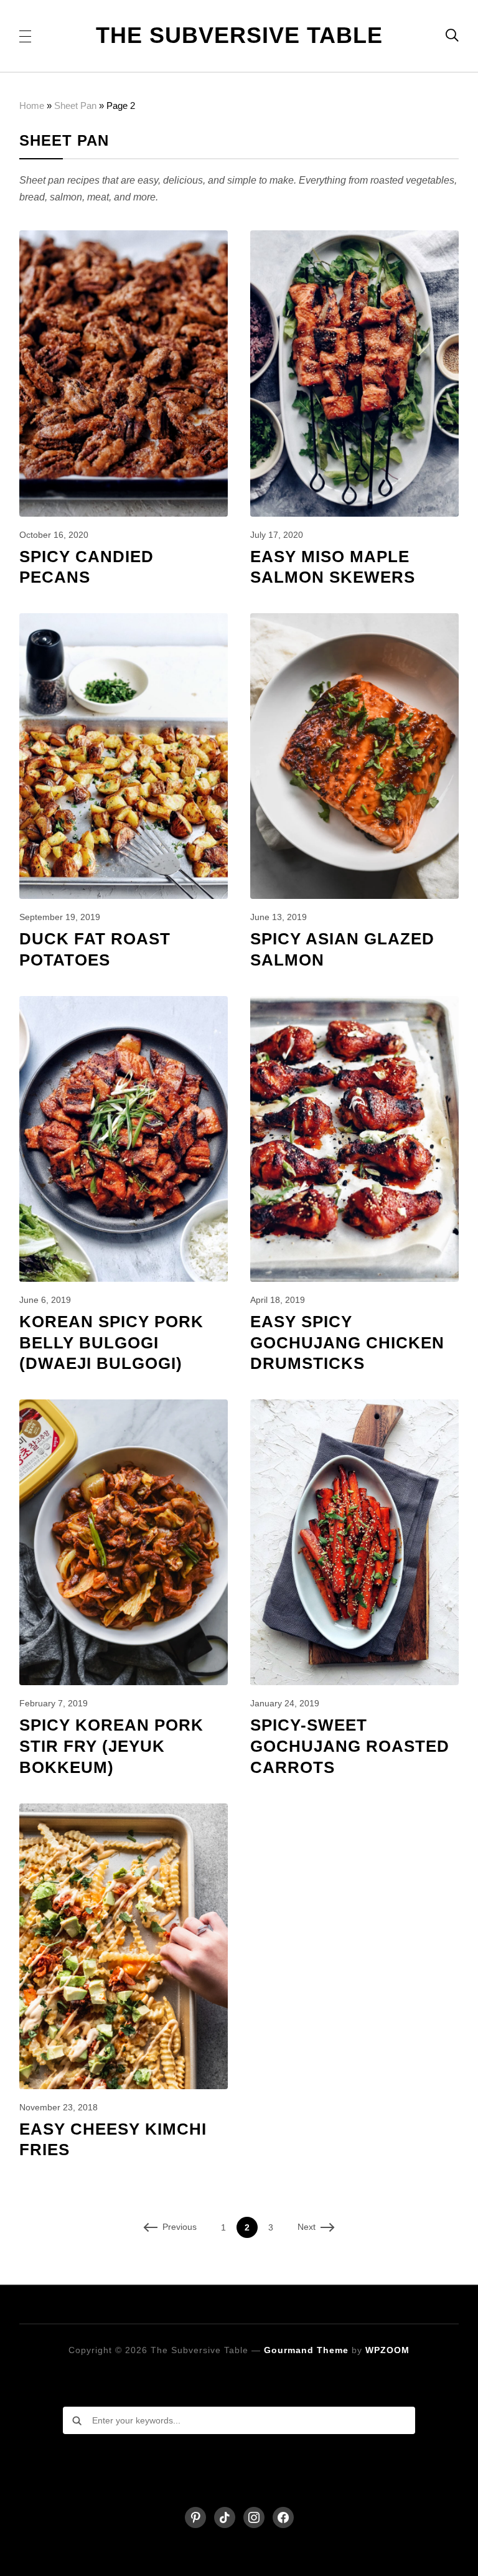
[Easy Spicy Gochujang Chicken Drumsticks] (355, 1004)
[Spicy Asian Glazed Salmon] (355, 622)
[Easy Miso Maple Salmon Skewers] (355, 239)
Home (32, 106)
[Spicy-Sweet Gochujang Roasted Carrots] (355, 1408)
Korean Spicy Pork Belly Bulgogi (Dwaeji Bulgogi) (111, 1343)
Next (307, 2227)
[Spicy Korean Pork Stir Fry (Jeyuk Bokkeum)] (124, 1408)
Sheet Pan (75, 106)
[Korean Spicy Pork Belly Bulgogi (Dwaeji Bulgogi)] (124, 1004)
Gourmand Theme (306, 2350)
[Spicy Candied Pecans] (124, 239)
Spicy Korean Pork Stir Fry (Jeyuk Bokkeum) (111, 1746)
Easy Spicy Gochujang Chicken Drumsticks (347, 1343)
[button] (25, 35)
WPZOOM (387, 2350)
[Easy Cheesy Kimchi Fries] (124, 1812)
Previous (180, 2227)
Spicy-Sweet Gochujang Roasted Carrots (350, 1746)
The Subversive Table (239, 35)
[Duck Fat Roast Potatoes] (124, 622)
